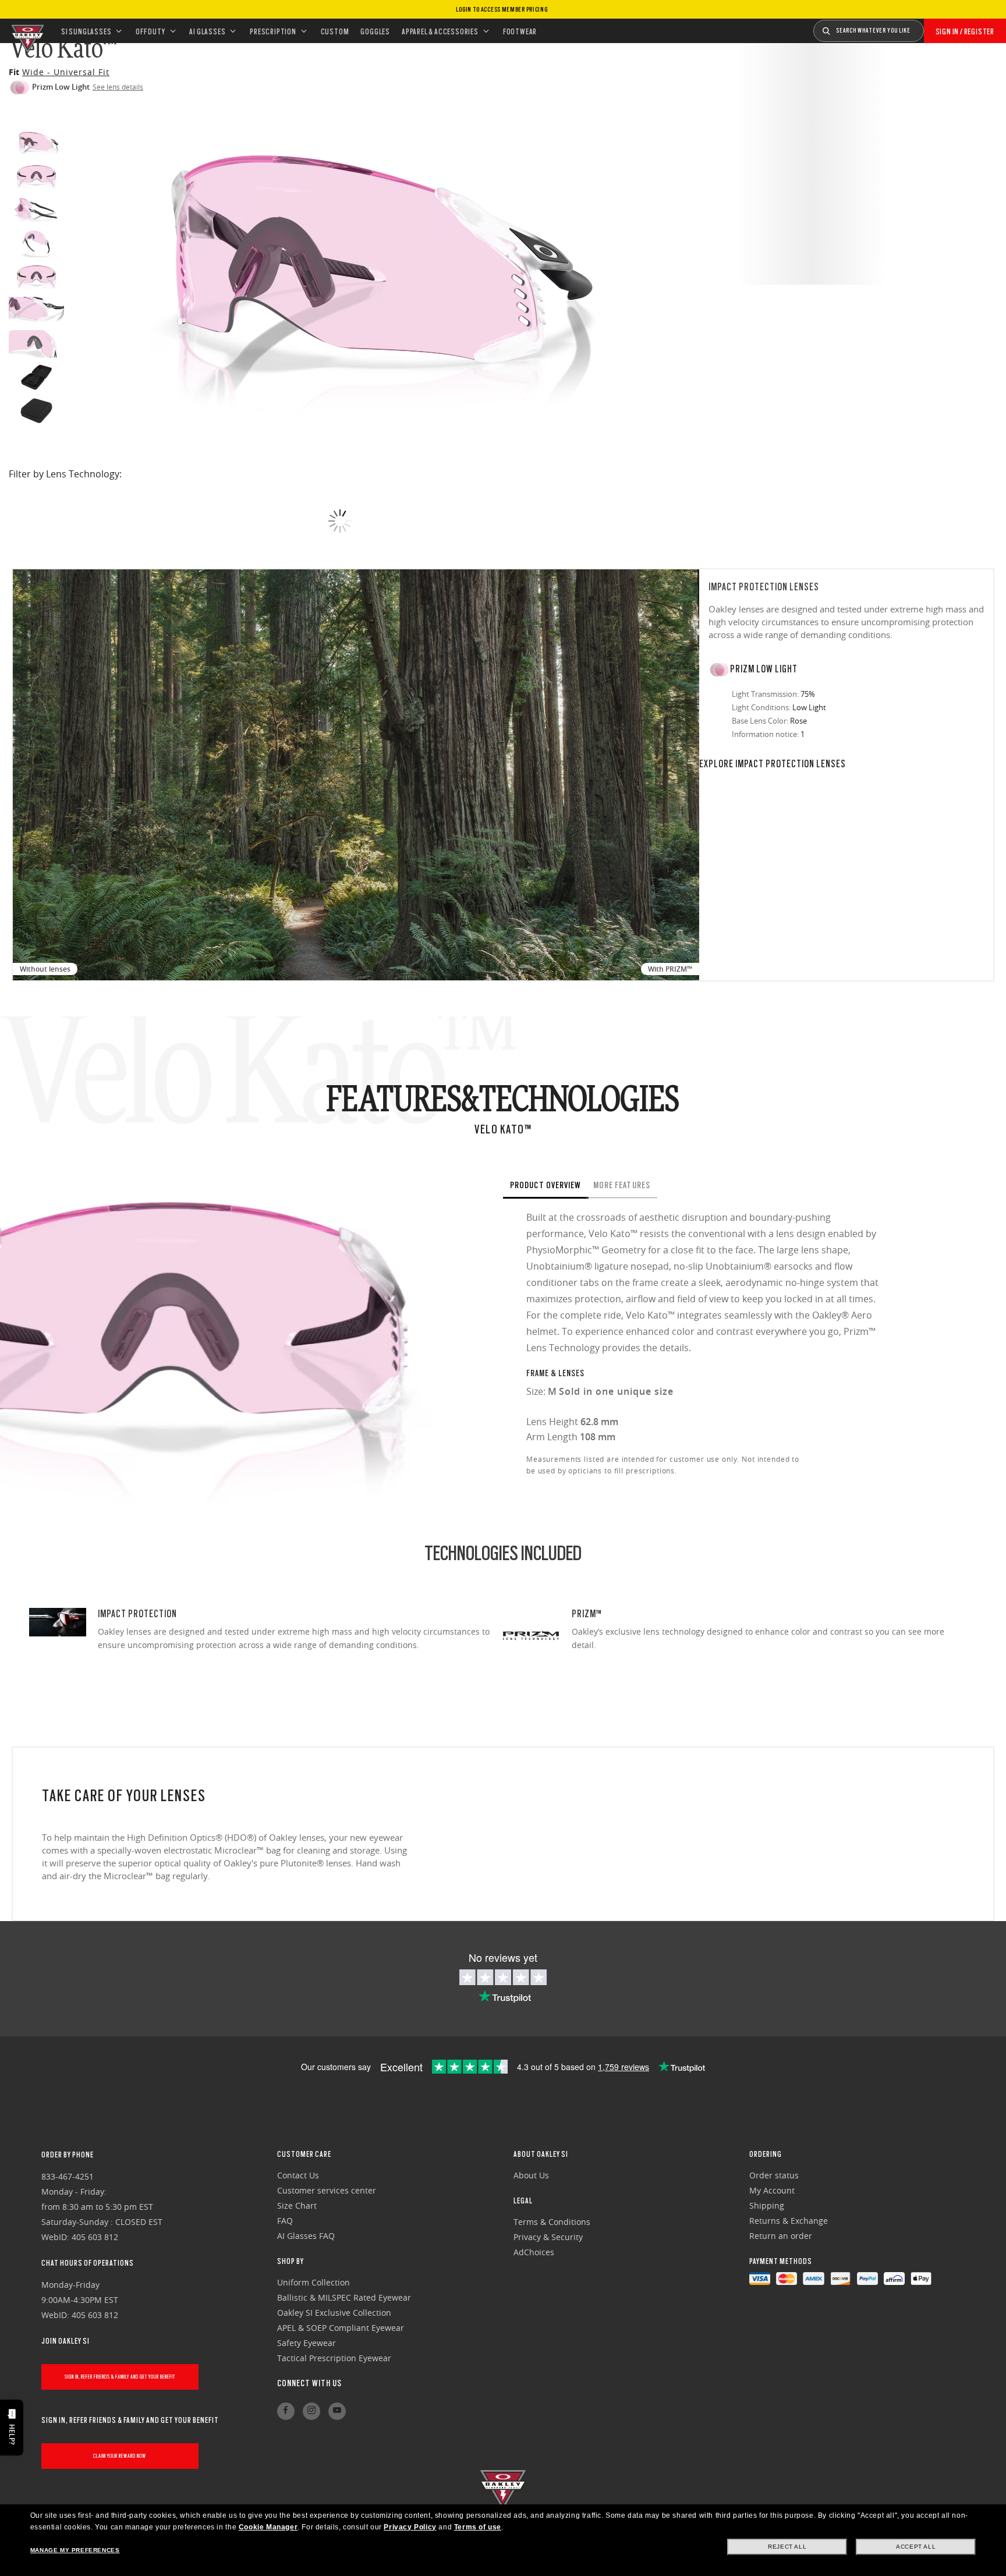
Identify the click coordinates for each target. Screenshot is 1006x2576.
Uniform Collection (314, 2282)
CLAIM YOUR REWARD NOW (120, 2456)
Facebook (286, 2411)
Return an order (781, 2236)
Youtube (337, 2411)
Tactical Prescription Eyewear (334, 2358)
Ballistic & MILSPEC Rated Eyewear (344, 2297)
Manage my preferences (75, 2550)
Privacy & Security (548, 2237)
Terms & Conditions (552, 2222)
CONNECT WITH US (309, 2383)
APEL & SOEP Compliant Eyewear (341, 2328)
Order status (774, 2175)
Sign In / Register (965, 31)
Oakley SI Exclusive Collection (334, 2313)
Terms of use (478, 2527)
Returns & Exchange (789, 2221)
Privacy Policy (410, 2527)
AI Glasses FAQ (306, 2236)
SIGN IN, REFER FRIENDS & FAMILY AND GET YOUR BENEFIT (120, 2377)
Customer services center (327, 2190)
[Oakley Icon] (26, 31)
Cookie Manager (268, 2527)
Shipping (767, 2205)
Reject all (787, 2547)
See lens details (118, 87)
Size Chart (297, 2205)
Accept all (916, 2547)
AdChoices (534, 2252)
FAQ (285, 2221)
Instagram (311, 2411)
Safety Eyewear (307, 2343)
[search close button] (933, 27)
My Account (772, 2190)
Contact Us (298, 2175)
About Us (531, 2175)
